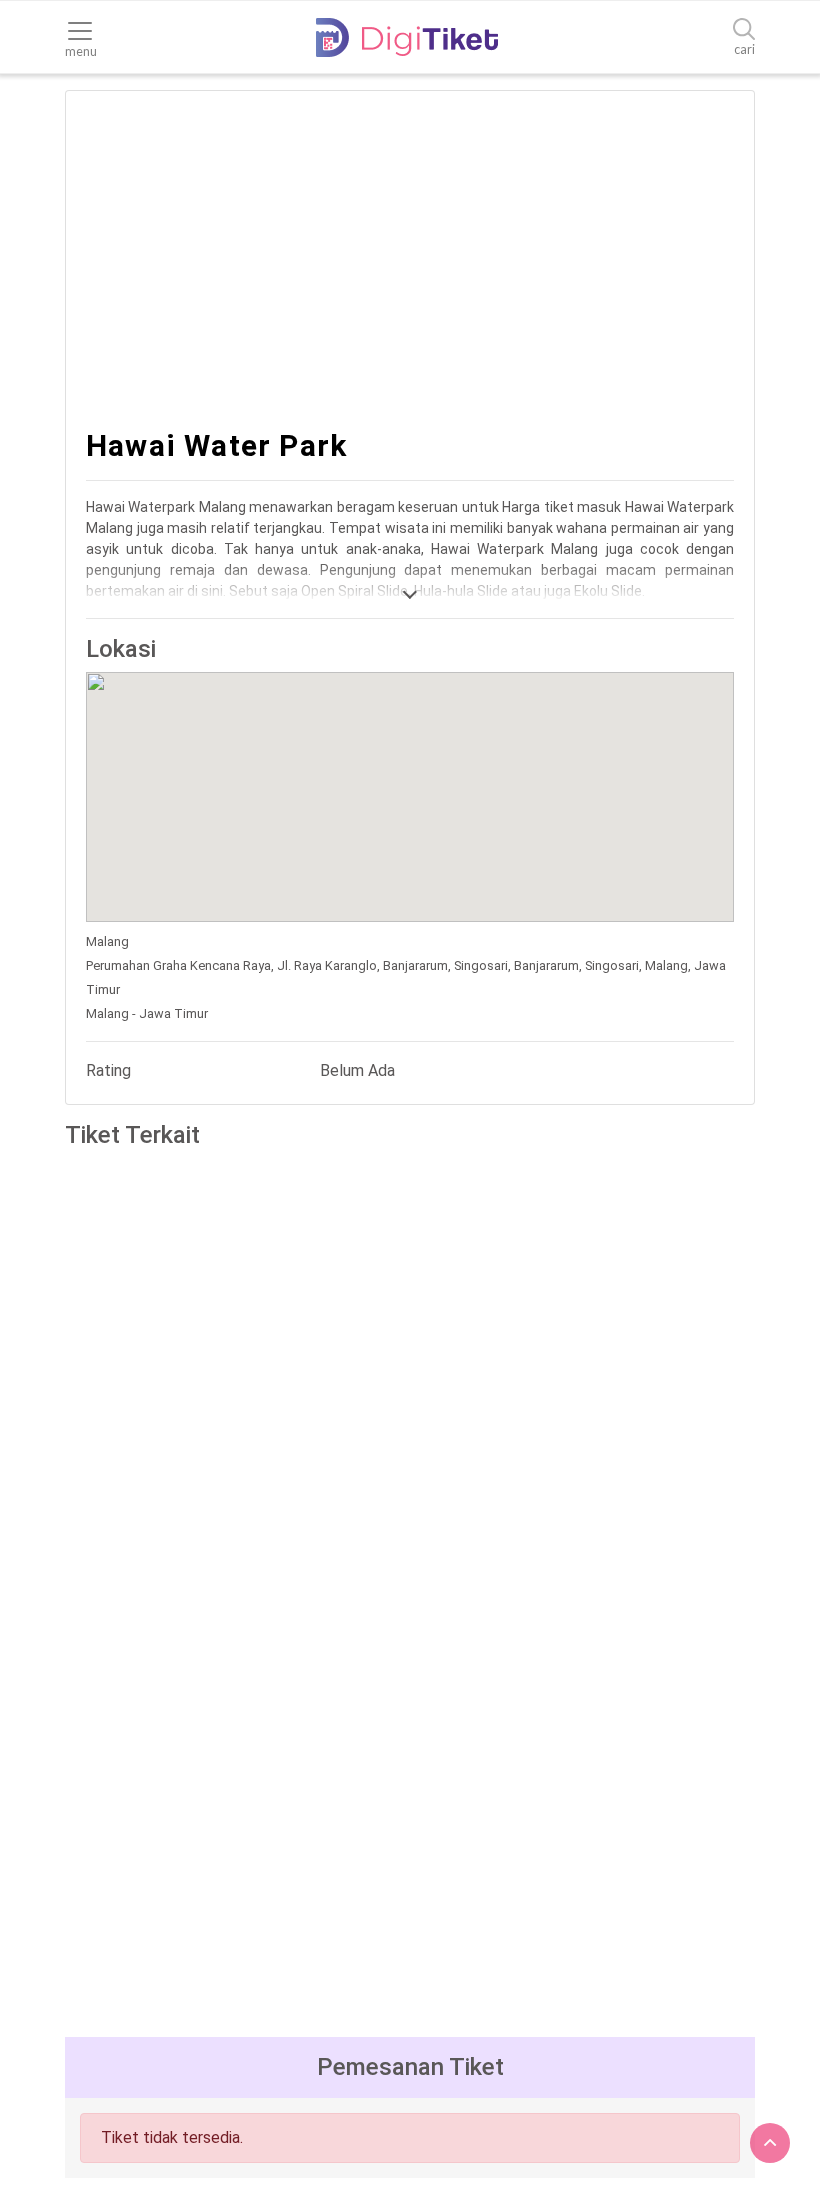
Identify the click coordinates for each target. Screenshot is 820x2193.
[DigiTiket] (407, 37)
